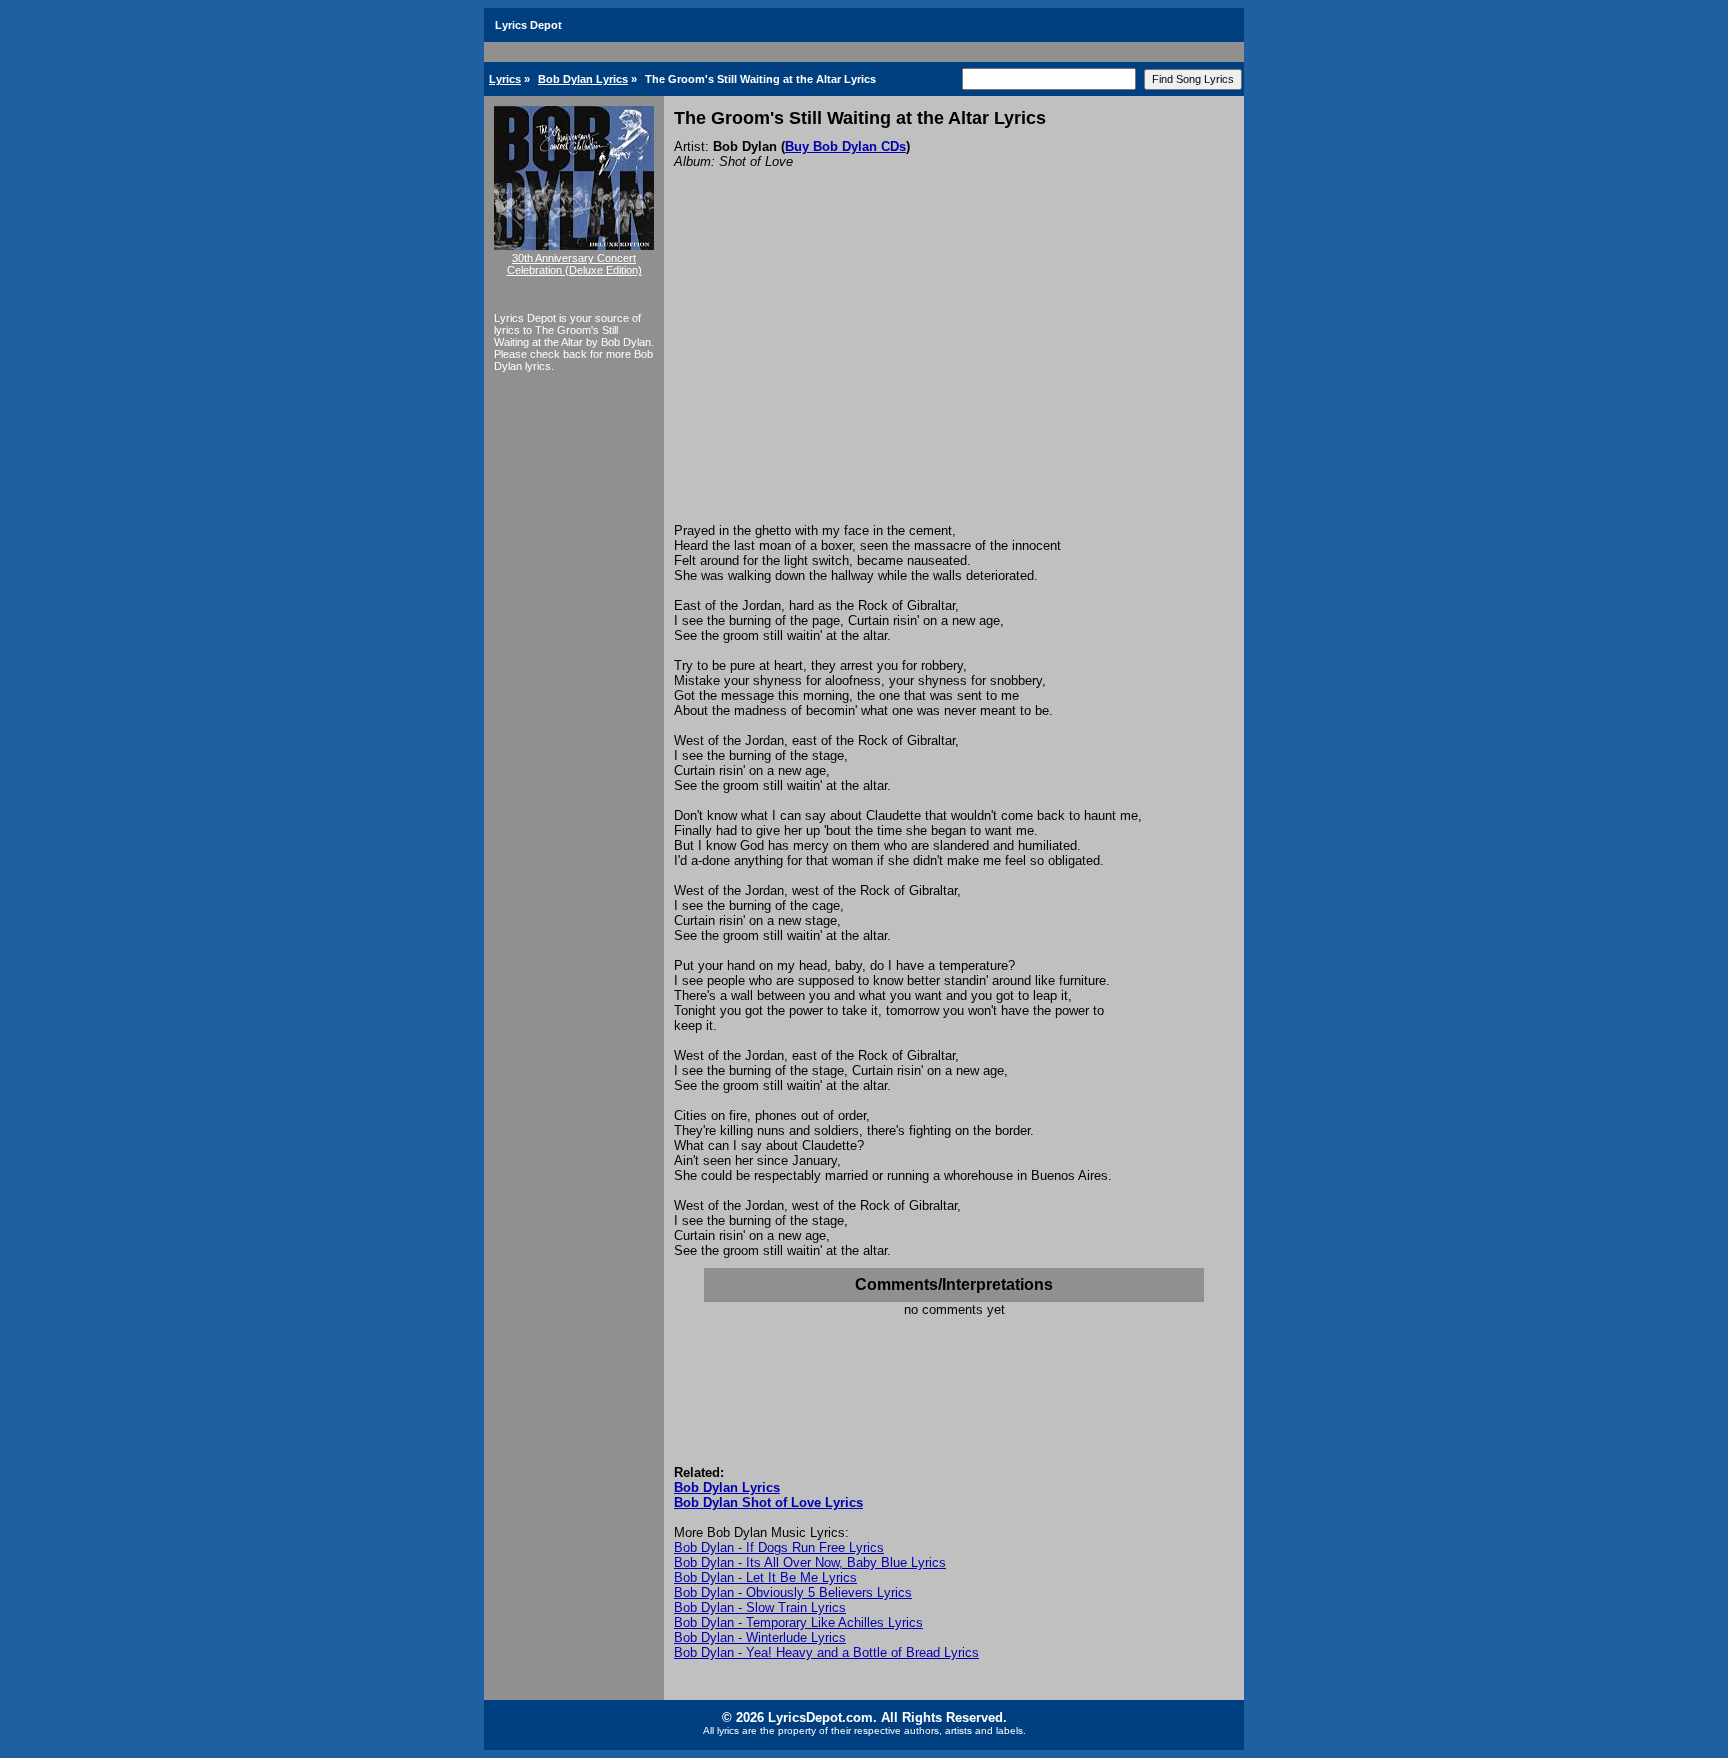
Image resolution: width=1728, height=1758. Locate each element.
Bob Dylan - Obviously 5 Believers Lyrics (793, 1592)
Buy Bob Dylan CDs (845, 146)
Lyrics (505, 79)
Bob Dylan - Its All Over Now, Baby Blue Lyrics (810, 1562)
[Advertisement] (954, 373)
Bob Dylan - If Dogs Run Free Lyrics (779, 1547)
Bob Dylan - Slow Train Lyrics (760, 1607)
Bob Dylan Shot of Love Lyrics (768, 1502)
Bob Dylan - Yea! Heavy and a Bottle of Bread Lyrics (826, 1652)
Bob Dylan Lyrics (583, 79)
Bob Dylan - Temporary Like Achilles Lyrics (798, 1622)
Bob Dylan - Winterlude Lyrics (760, 1637)
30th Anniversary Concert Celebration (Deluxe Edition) (574, 264)
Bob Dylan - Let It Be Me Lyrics (765, 1577)
